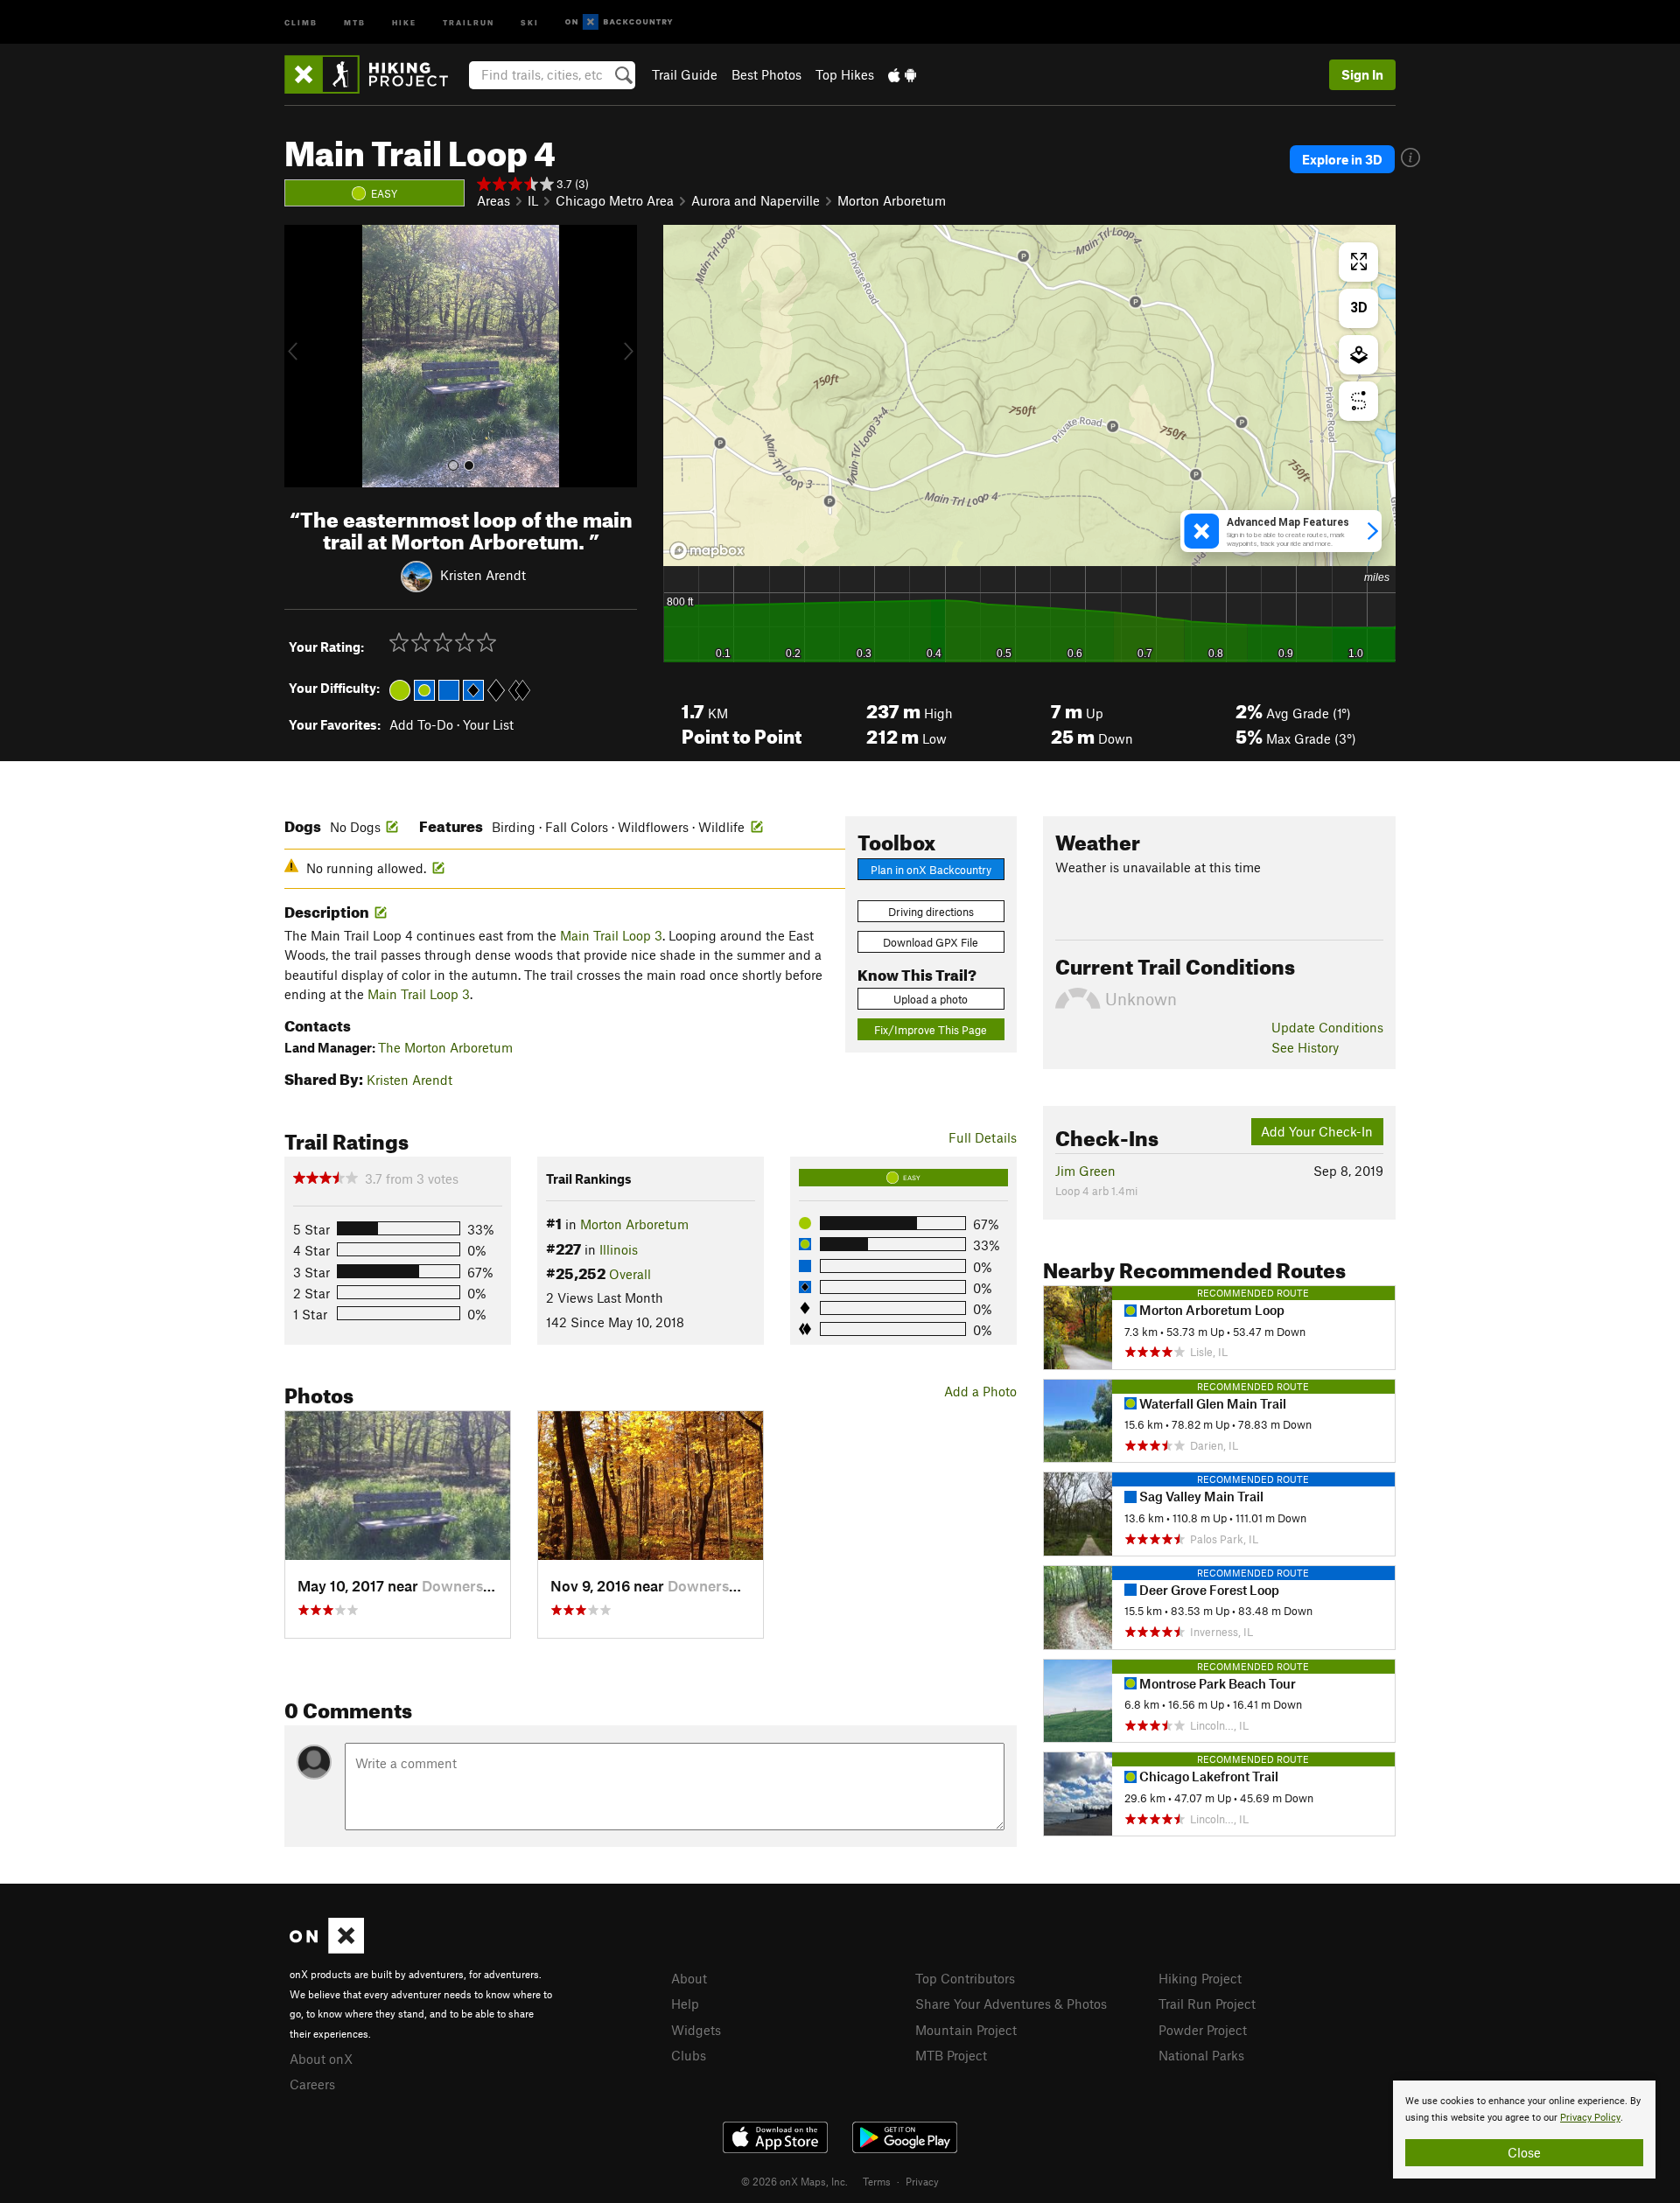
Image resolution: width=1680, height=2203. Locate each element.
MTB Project (951, 2055)
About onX (321, 2059)
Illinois (619, 1249)
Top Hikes (845, 74)
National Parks (1201, 2055)
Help (685, 2004)
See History (1305, 1047)
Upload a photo (931, 999)
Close (1524, 2152)
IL (533, 200)
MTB (355, 21)
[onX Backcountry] (619, 22)
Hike (404, 21)
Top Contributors (965, 1978)
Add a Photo (980, 1391)
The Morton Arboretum (445, 1047)
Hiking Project (1200, 1978)
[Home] (375, 74)
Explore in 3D (1342, 159)
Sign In (1362, 74)
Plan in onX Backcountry (931, 870)
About (689, 1978)
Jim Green (1085, 1171)
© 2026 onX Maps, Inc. (794, 2181)
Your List (488, 724)
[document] (1524, 2130)
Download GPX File (931, 942)
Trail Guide (685, 74)
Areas (493, 200)
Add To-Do (421, 724)
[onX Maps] (327, 1948)
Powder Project (1203, 2030)
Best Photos (766, 74)
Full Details (983, 1137)
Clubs (689, 2055)
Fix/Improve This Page (931, 1030)
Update (1327, 1027)
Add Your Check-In (1317, 1131)
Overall (630, 1274)
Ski (530, 21)
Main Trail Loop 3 (611, 935)
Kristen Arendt (483, 574)
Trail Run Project (1207, 2004)
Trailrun (469, 21)
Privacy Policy (1590, 2118)
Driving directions (931, 912)
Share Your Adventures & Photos (1011, 2004)
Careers (312, 2084)
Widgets (696, 2030)
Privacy (922, 2181)
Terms (877, 2181)
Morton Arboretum (892, 200)
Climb (301, 21)
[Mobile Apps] (902, 74)
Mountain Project (966, 2030)
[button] (302, 356)
